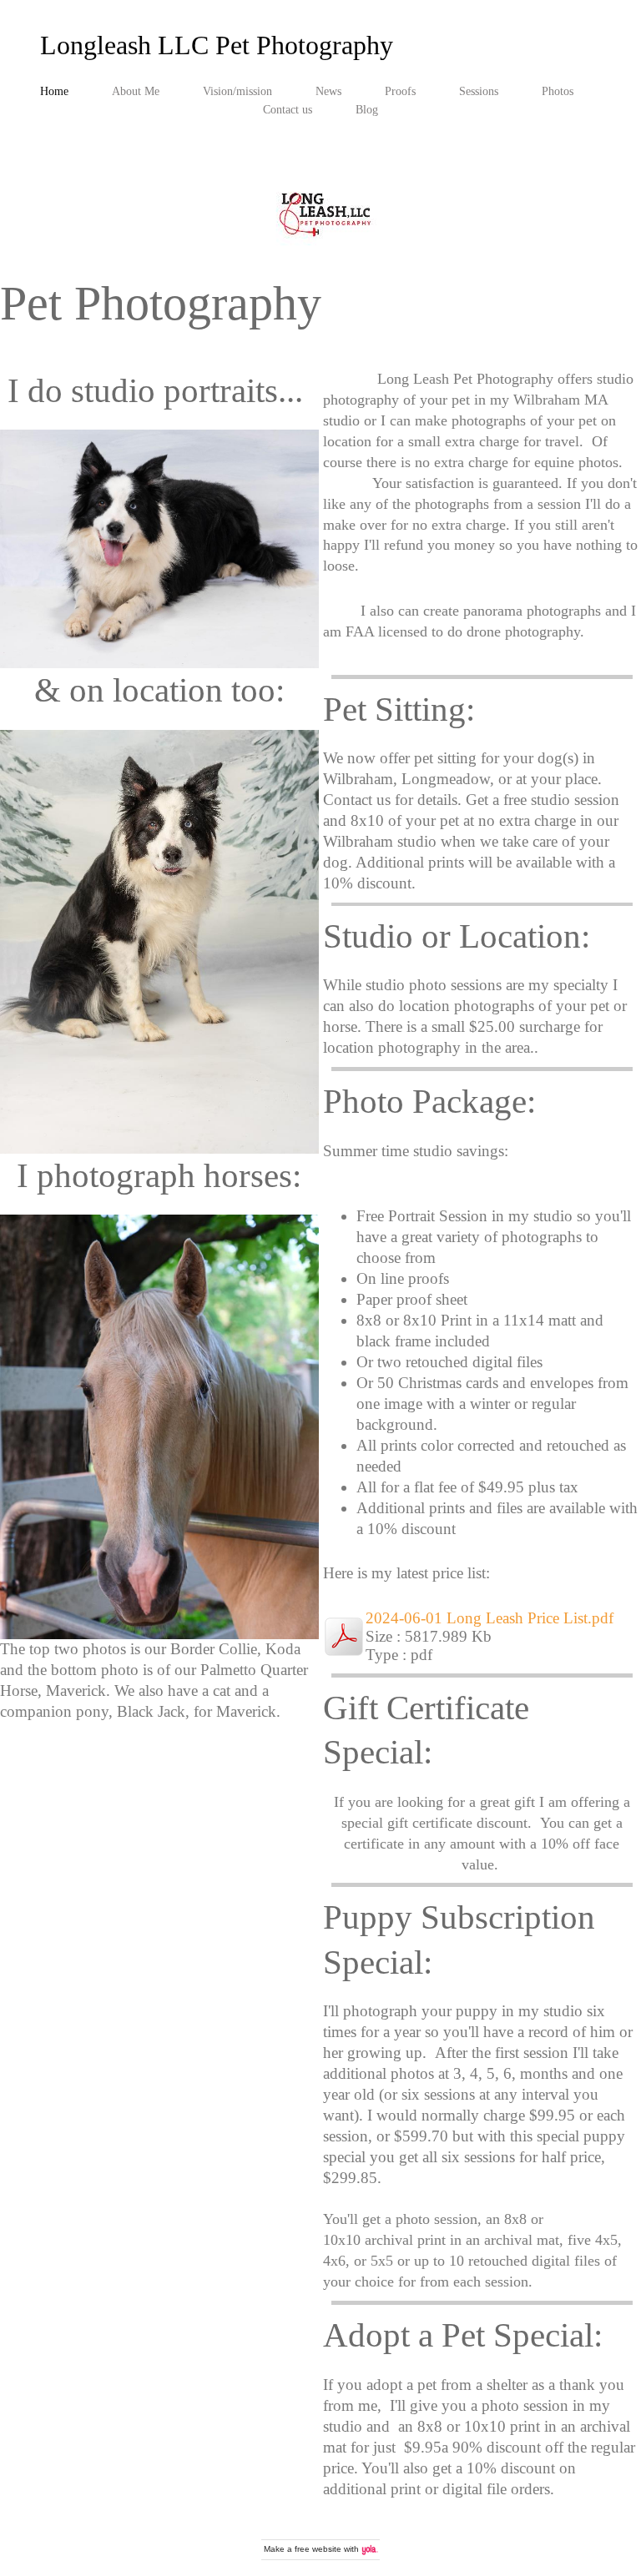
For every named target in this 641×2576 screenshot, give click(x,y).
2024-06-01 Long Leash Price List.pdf (490, 1618)
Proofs (400, 91)
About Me (136, 91)
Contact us (288, 109)
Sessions (479, 91)
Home (54, 91)
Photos (558, 91)
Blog (367, 109)
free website (318, 2549)
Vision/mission (237, 91)
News (328, 91)
